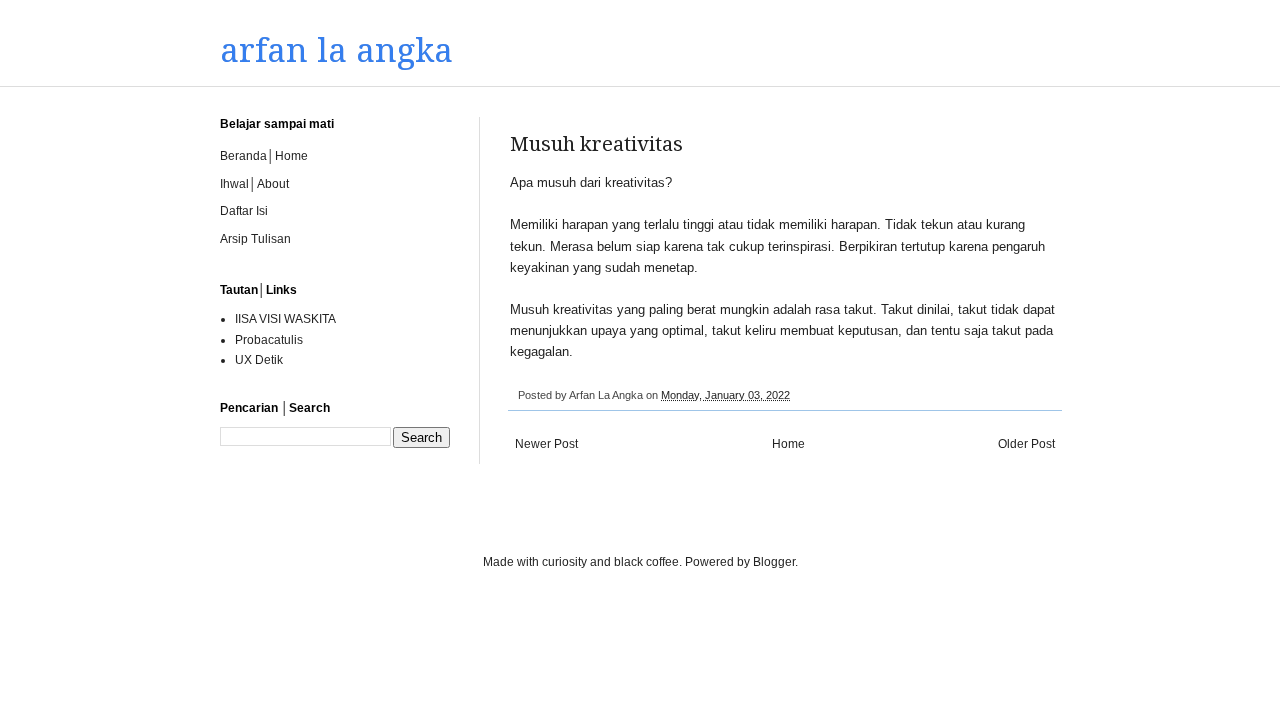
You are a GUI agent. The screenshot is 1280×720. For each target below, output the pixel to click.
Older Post (1026, 444)
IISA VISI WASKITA (285, 319)
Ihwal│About (254, 184)
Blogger (774, 562)
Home (788, 444)
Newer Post (546, 444)
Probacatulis (269, 340)
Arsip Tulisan (255, 239)
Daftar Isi (244, 211)
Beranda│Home (264, 156)
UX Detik (259, 360)
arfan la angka (336, 50)
